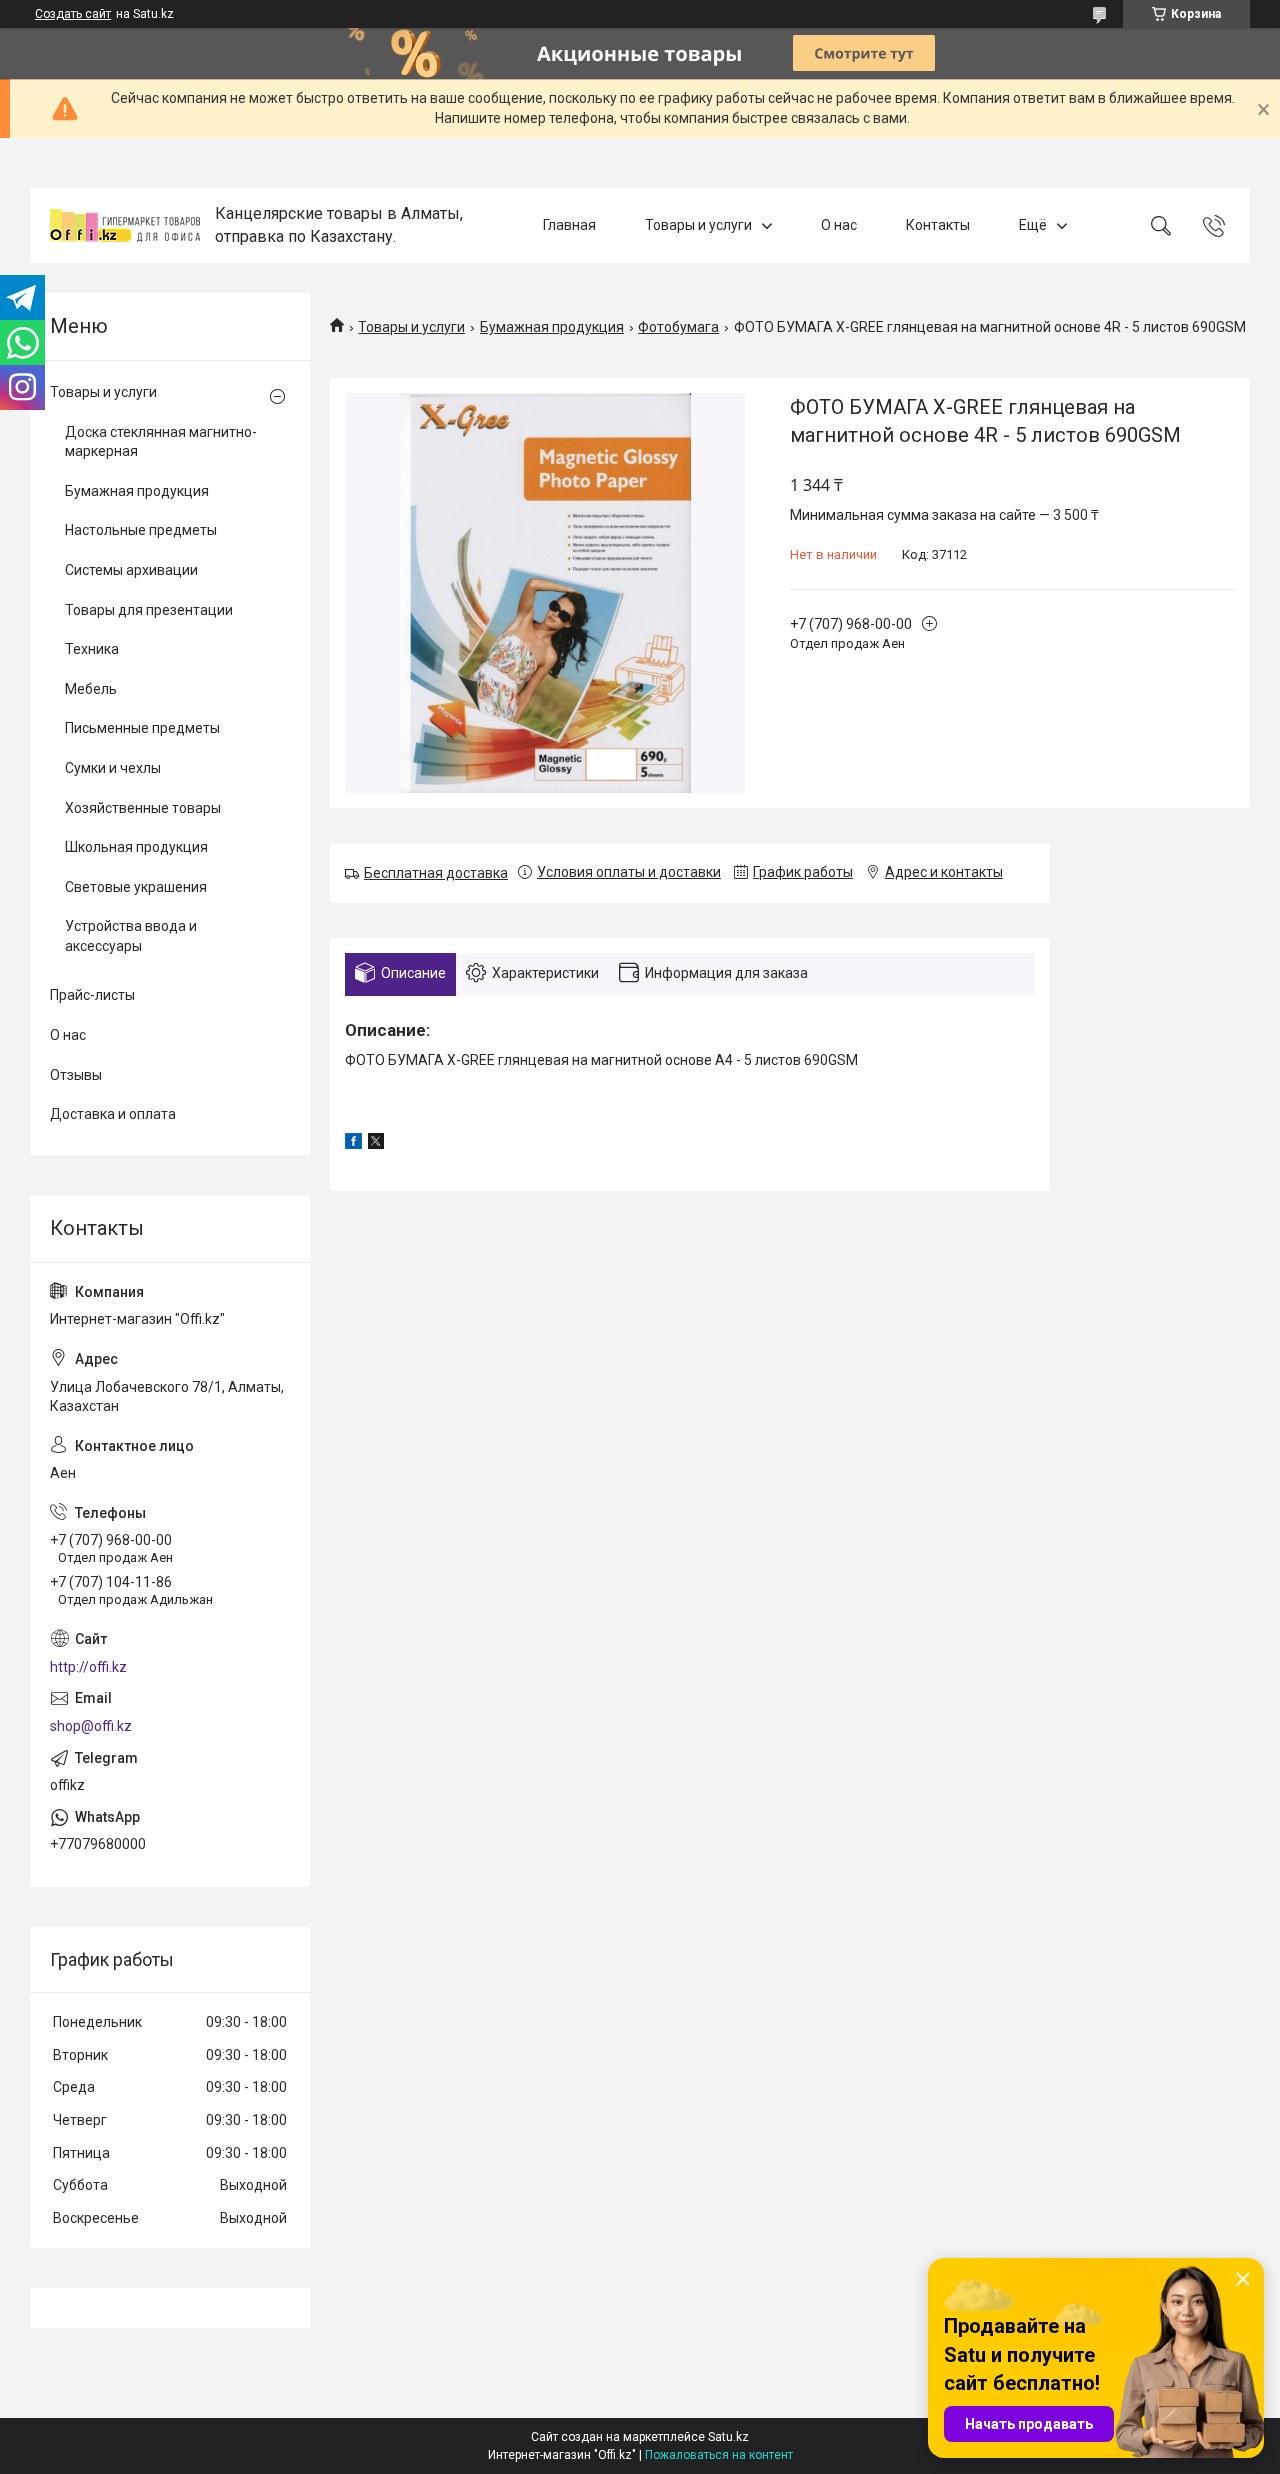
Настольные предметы (141, 530)
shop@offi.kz (91, 1726)
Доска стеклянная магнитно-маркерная (161, 442)
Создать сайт (73, 14)
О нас (839, 225)
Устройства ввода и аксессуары (131, 936)
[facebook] (353, 1144)
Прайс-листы (92, 995)
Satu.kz (728, 2437)
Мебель (91, 689)
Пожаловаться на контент (719, 2455)
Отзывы (76, 1075)
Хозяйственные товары (143, 808)
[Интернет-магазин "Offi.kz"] (125, 225)
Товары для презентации (149, 610)
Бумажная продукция (552, 327)
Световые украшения (136, 887)
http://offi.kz (88, 1667)
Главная (569, 225)
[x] (376, 1144)
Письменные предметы (142, 728)
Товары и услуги (698, 225)
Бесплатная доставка (436, 873)
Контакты (938, 225)
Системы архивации (131, 570)
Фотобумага (678, 327)
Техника (92, 649)
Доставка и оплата (113, 1114)
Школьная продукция (136, 847)
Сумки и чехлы (113, 768)
